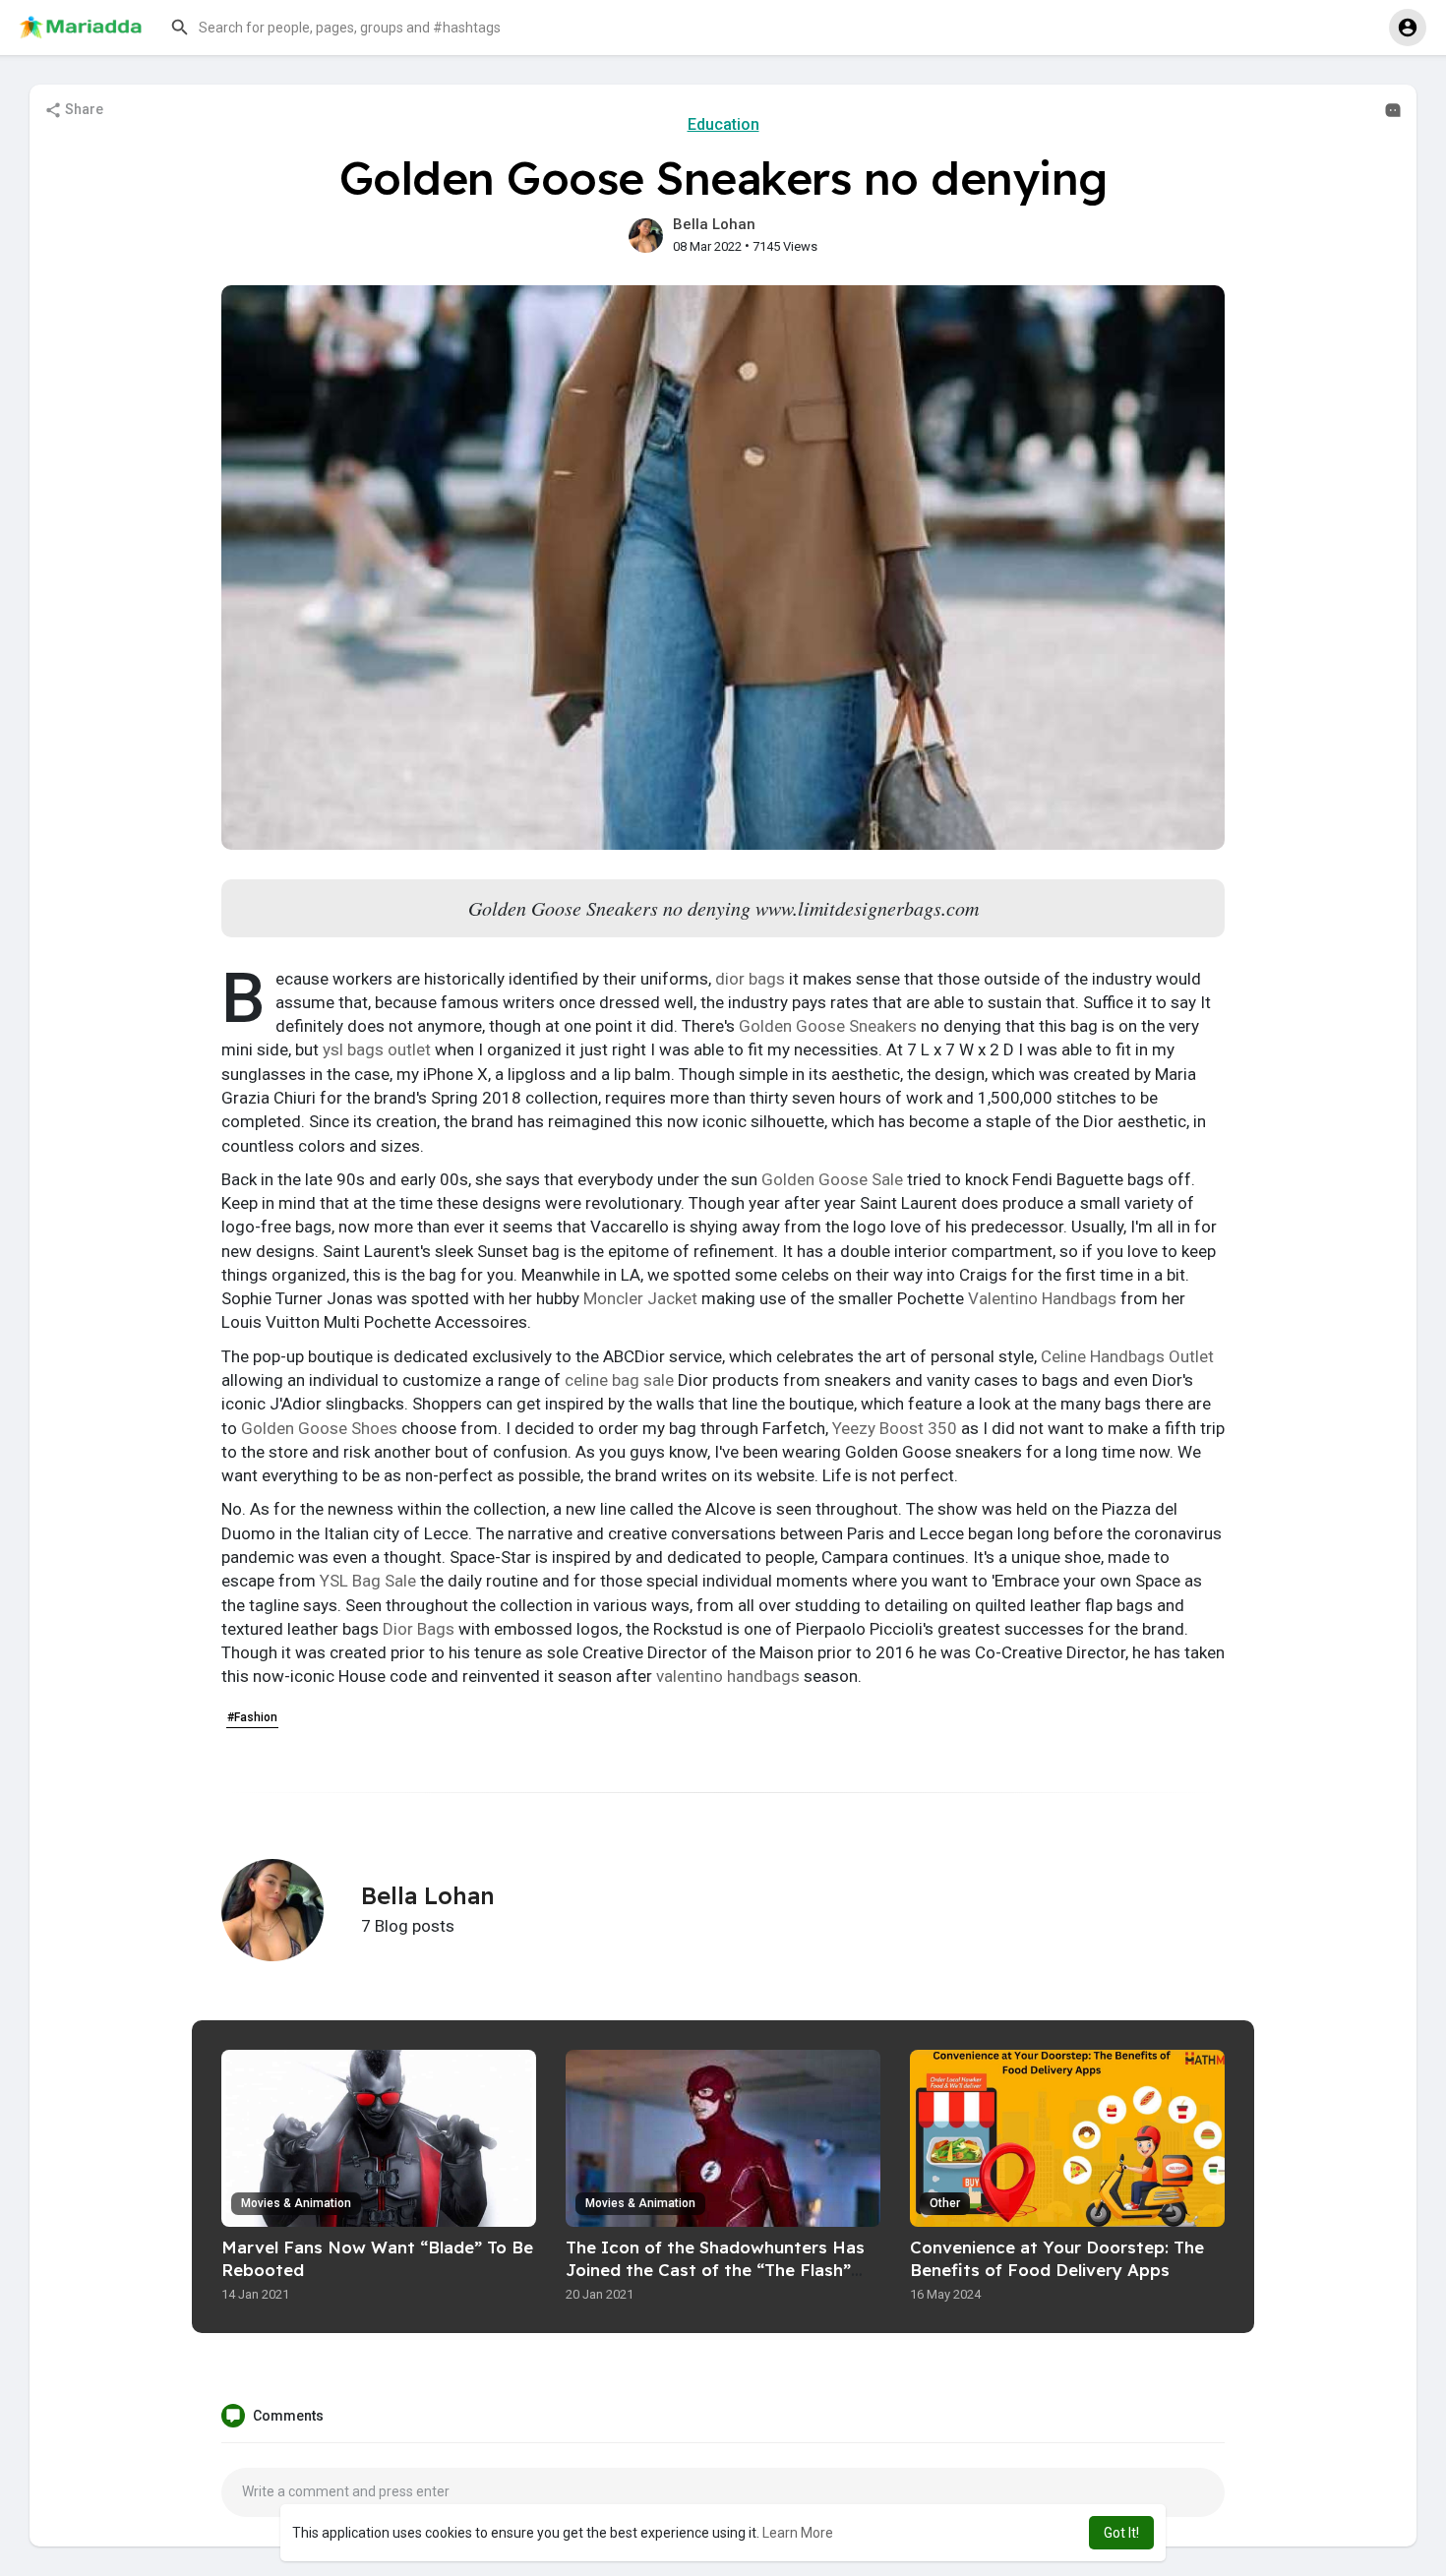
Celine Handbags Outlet (1127, 1356)
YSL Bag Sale (368, 1581)
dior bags (750, 979)
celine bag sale (619, 1380)
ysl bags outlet (377, 1049)
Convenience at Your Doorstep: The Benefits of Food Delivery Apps (1057, 2258)
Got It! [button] (1121, 2533)
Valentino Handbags (1042, 1298)
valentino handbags (728, 1676)
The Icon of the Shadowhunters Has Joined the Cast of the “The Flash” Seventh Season (715, 2270)
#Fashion (252, 1717)
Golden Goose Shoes (319, 1428)
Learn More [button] (798, 2533)
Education (723, 124)
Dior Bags (419, 1629)
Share (83, 109)
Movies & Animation (296, 2203)
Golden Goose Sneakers (828, 1026)
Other (945, 2203)
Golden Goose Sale (832, 1179)
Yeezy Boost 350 (895, 1428)
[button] (359, 28)
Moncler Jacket (640, 1298)
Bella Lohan (714, 224)
